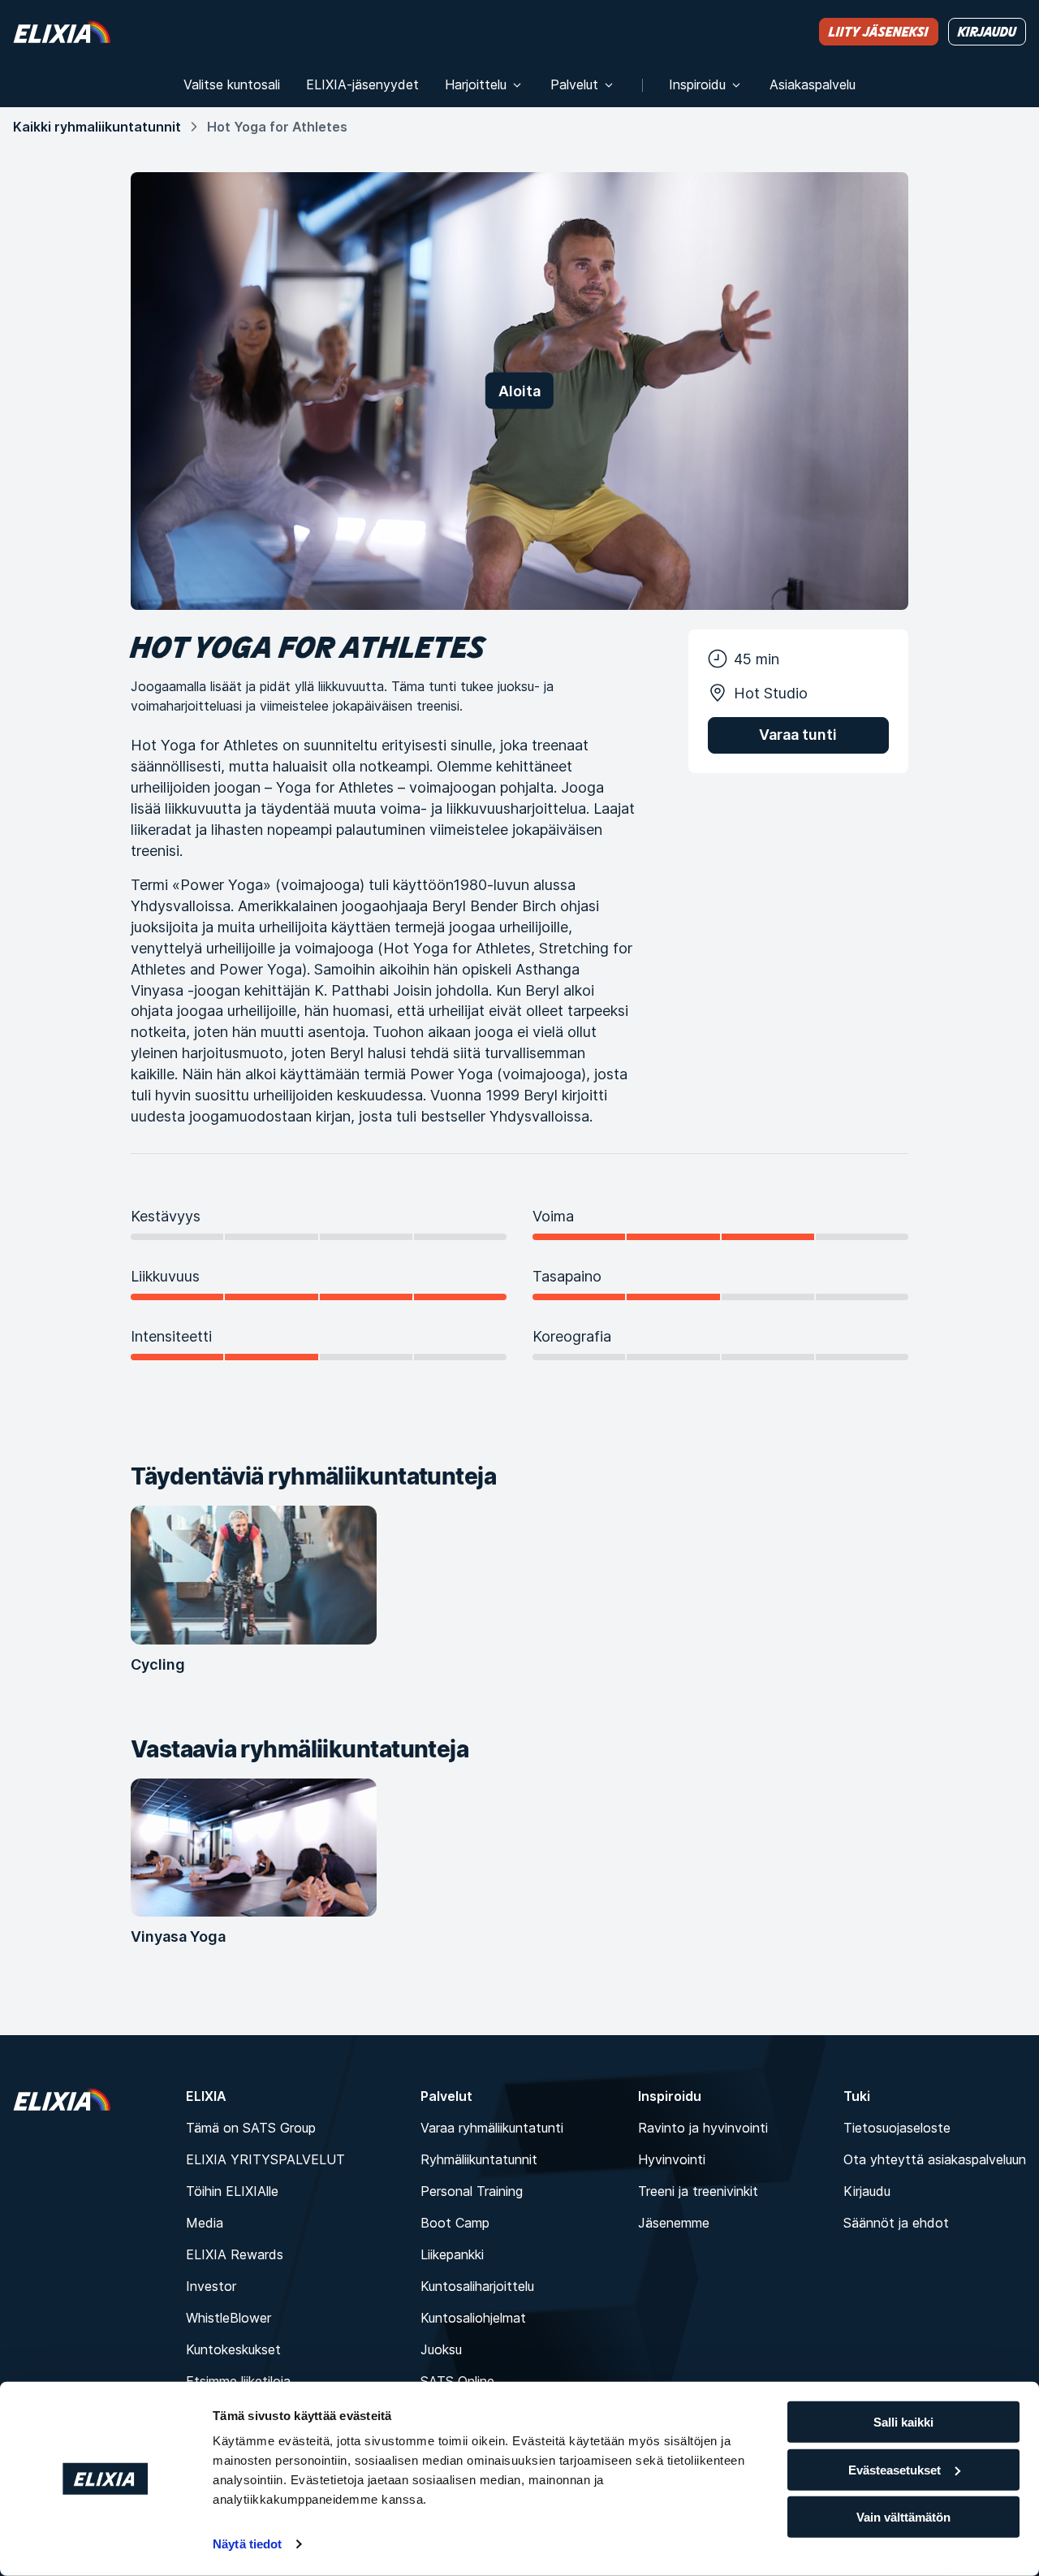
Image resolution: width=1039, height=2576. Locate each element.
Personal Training (472, 2191)
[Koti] (62, 31)
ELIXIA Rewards (235, 2254)
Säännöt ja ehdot (896, 2223)
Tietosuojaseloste (897, 2128)
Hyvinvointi (672, 2159)
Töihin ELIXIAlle (232, 2191)
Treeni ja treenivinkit (698, 2191)
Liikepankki (452, 2254)
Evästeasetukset (895, 2469)
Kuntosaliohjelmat (473, 2318)
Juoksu (441, 2349)
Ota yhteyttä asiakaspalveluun (935, 2159)
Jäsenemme (674, 2223)
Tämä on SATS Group (251, 2128)
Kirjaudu (867, 2191)
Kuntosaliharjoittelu (477, 2286)
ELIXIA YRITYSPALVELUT (265, 2159)
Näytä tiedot (247, 2544)
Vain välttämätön (903, 2517)
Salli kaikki (903, 2422)
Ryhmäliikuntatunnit (479, 2159)
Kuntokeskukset (233, 2349)
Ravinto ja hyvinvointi (703, 2128)
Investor (211, 2286)
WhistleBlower (228, 2318)
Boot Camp (455, 2223)
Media (205, 2223)
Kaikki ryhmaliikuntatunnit (97, 127)
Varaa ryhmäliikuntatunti (492, 2128)
